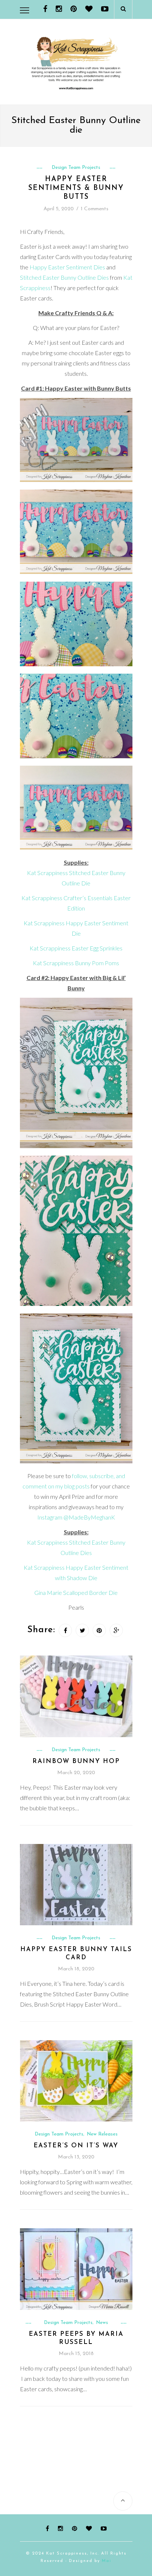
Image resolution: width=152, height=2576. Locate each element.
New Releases (102, 2134)
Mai (107, 2561)
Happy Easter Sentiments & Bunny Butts (76, 188)
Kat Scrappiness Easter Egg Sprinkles (76, 948)
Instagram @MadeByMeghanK (76, 1517)
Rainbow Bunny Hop (76, 1761)
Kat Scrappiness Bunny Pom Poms (76, 963)
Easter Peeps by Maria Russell (76, 2338)
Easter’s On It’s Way (76, 2146)
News (102, 2323)
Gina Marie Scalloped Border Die (76, 1592)
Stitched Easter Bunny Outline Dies (64, 277)
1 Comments (95, 209)
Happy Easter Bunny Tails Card (76, 1954)
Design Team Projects (76, 168)
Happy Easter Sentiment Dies (67, 267)
